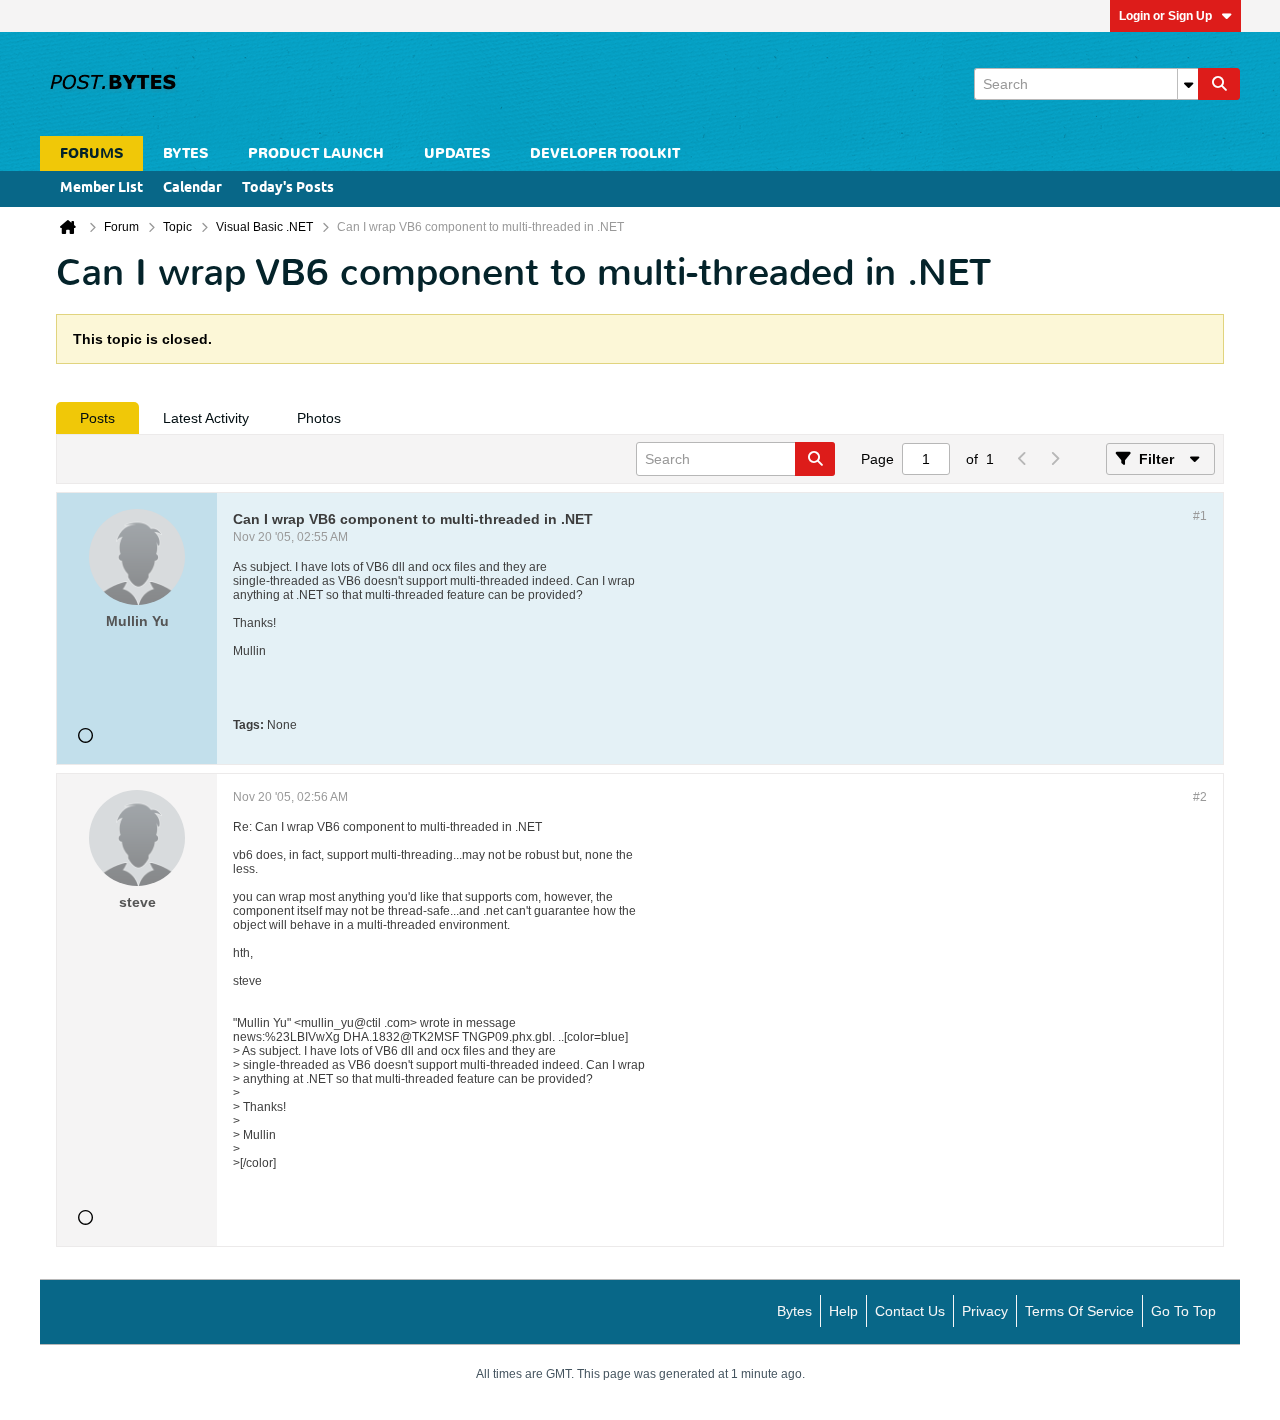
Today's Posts (288, 188)
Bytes (794, 1311)
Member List (101, 188)
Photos (319, 418)
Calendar (192, 188)
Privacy (985, 1311)
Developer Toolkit (605, 153)
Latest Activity (206, 418)
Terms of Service (1079, 1311)
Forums (91, 153)
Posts (97, 418)
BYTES (185, 153)
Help (843, 1311)
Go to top (1183, 1311)
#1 (1200, 516)
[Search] (1219, 84)
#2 (1200, 797)
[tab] (97, 418)
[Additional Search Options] (1188, 84)
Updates (457, 153)
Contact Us (910, 1311)
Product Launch (316, 153)
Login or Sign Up (1165, 16)
